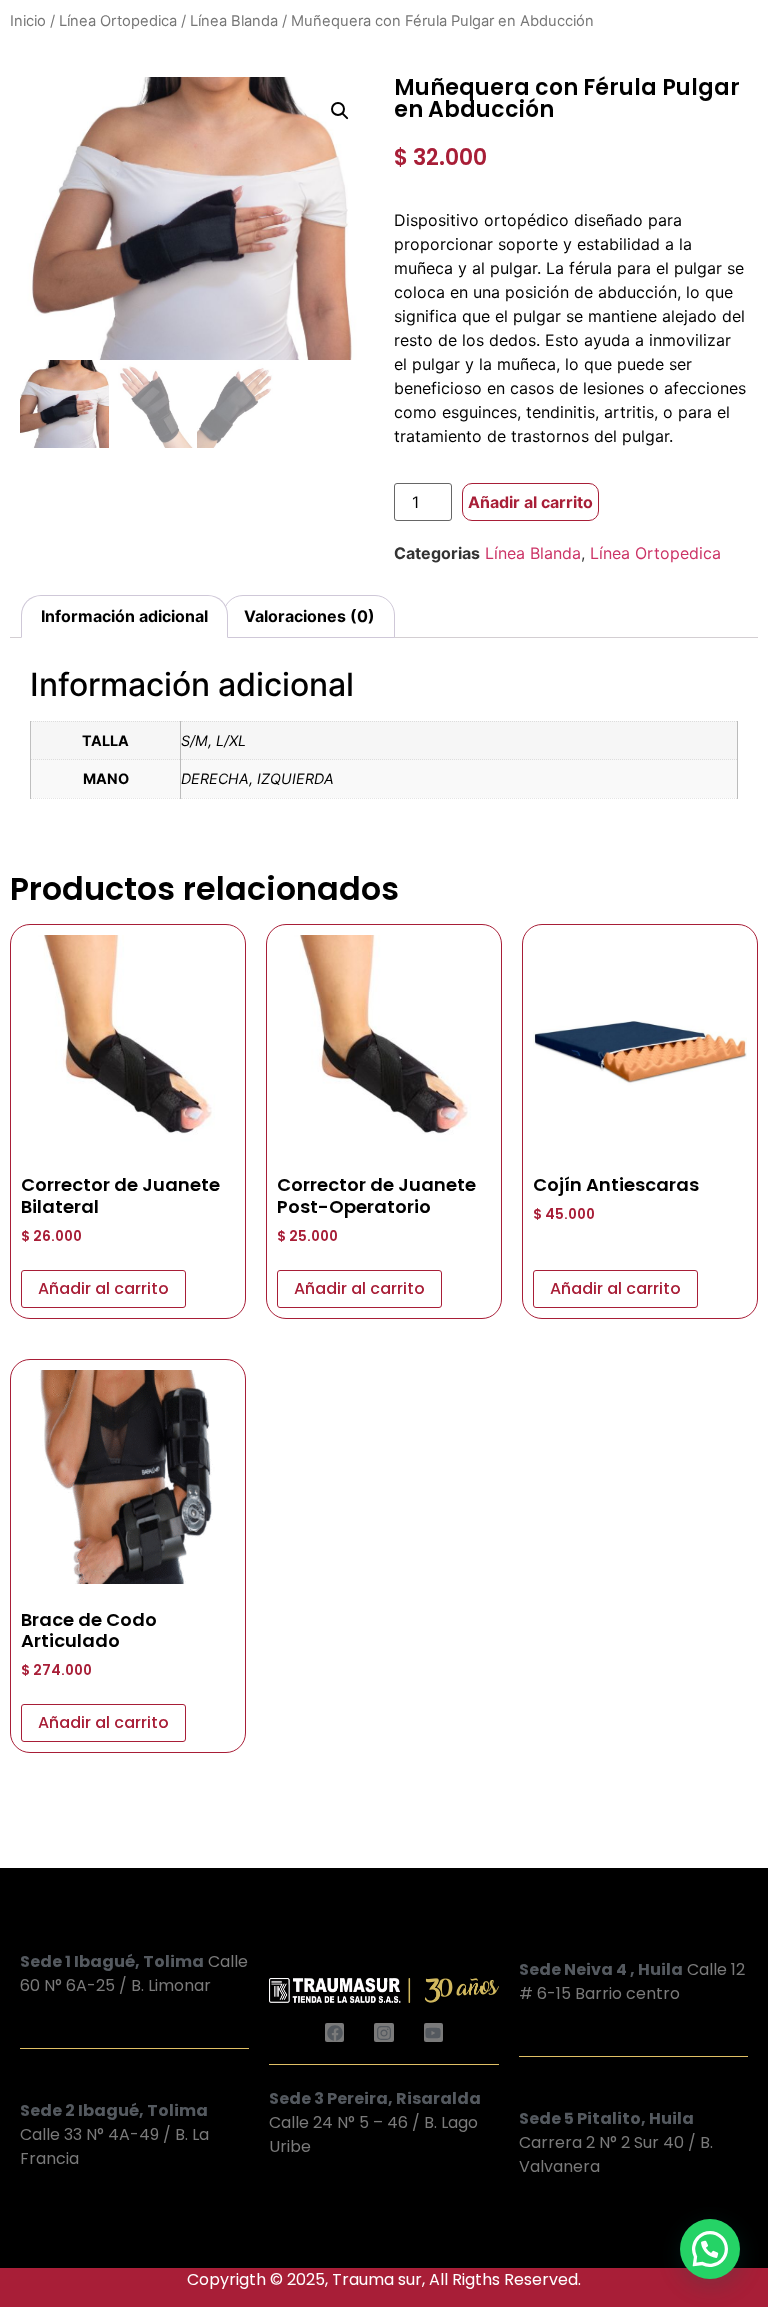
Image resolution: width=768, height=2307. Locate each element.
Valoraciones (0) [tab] (309, 616)
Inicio (28, 21)
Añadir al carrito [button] (103, 1288)
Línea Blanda (234, 21)
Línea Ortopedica (118, 21)
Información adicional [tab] (124, 616)
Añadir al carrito (530, 502)
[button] (340, 111)
